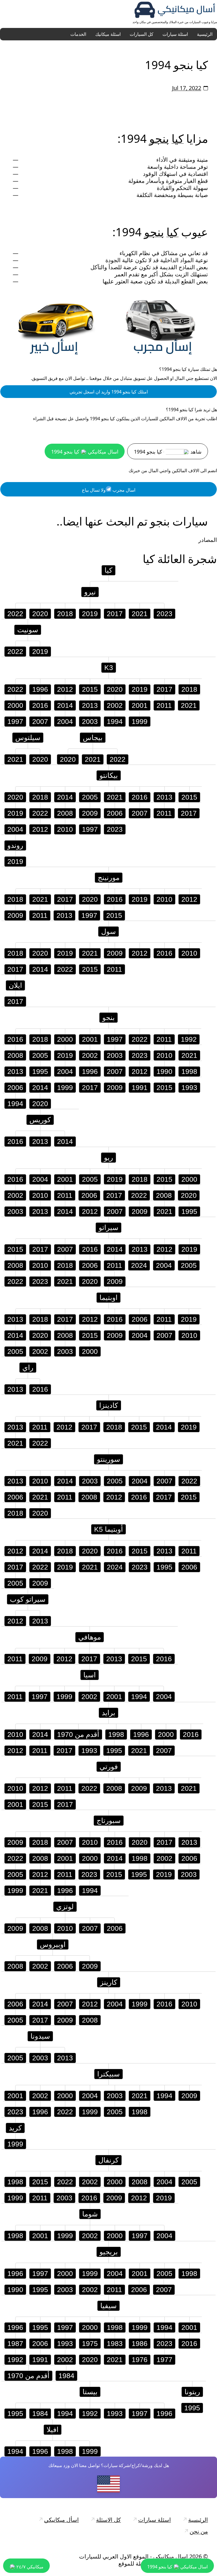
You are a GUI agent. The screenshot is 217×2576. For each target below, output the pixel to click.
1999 (140, 721)
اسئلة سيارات (175, 34)
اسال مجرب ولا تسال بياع (109, 490)
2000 (15, 705)
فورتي (109, 1767)
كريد (15, 2128)
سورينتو (108, 1459)
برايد (108, 1713)
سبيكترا (108, 2074)
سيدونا (40, 2036)
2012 (65, 689)
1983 (115, 2343)
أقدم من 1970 (78, 1734)
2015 (90, 689)
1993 (189, 1087)
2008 (65, 813)
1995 (40, 1071)
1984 (66, 2376)
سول (108, 931)
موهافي (90, 1637)
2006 (115, 813)
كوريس (40, 1120)
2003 (90, 721)
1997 (15, 721)
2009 (90, 813)
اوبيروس (53, 1944)
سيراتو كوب (28, 1599)
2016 (40, 705)
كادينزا (109, 1405)
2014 (65, 705)
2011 (164, 705)
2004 (65, 721)
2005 (90, 797)
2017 (115, 614)
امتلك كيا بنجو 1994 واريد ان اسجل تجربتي (109, 392)
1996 (40, 689)
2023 (164, 614)
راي (28, 1367)
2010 (65, 829)
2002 (115, 705)
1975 (90, 2343)
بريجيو (109, 2252)
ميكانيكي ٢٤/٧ (29, 2567)
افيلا (53, 2430)
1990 (164, 1071)
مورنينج (109, 877)
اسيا (90, 1675)
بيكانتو (109, 775)
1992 (189, 1039)
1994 (115, 721)
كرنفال (108, 2160)
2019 (90, 614)
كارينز (109, 1982)
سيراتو (108, 1227)
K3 (109, 667)
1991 (140, 1087)
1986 (140, 2343)
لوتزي (65, 1907)
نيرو (90, 592)
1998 (189, 1071)
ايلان (15, 985)
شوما (90, 2214)
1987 (15, 2343)
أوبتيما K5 (108, 1529)
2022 (15, 614)
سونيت (28, 630)
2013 (90, 705)
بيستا (90, 2392)
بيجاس (93, 737)
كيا (178, 138)
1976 (140, 2360)
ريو (108, 1157)
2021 (140, 614)
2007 (40, 721)
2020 (40, 614)
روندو (15, 845)
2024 (139, 1265)
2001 (140, 705)
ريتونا (192, 2392)
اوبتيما (108, 1297)
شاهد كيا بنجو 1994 (168, 452)
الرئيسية (205, 34)
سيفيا (108, 2306)
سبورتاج (109, 1820)
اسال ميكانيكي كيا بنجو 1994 (85, 452)
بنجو (159, 138)
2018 (65, 614)
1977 (164, 2360)
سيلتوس (28, 737)
